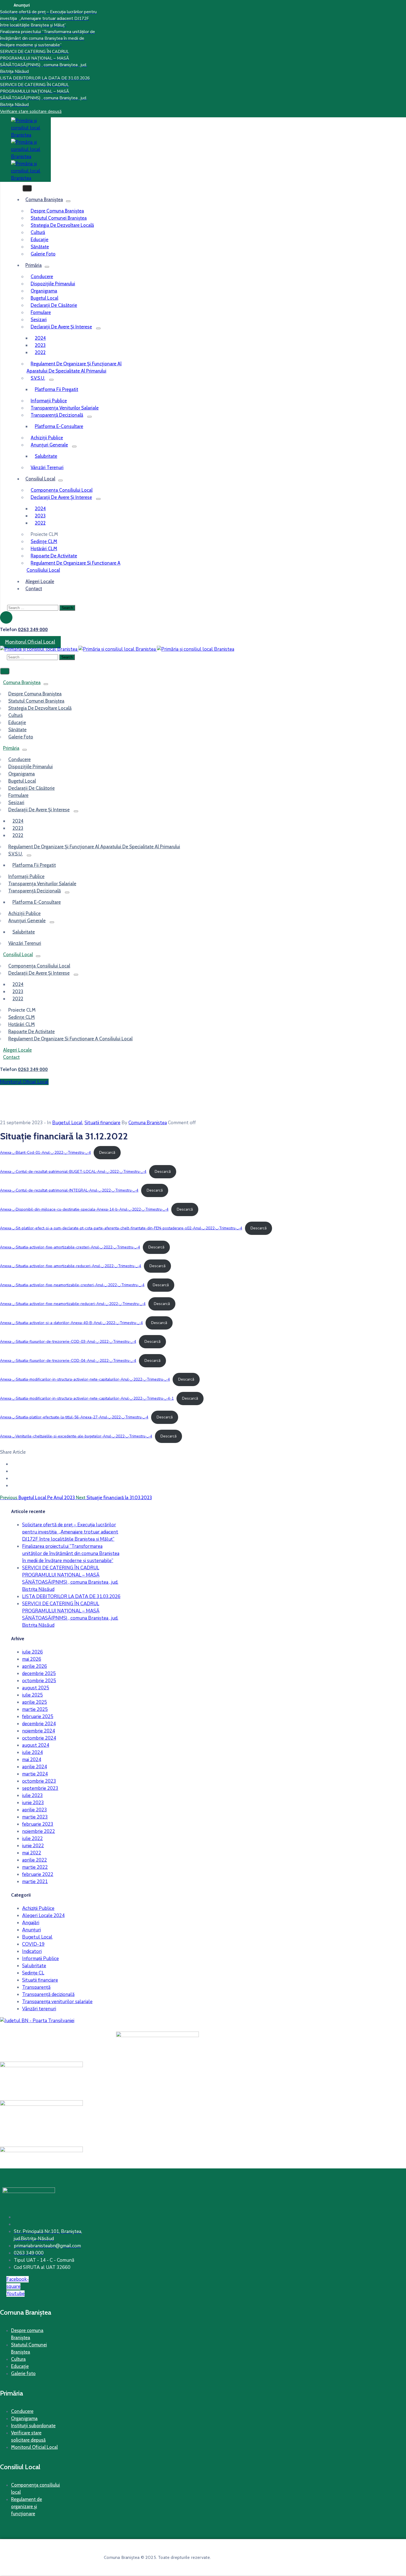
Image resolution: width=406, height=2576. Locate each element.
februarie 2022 (38, 1874)
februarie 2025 (38, 1717)
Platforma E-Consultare (59, 426)
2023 (40, 345)
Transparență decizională (57, 415)
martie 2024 (35, 1774)
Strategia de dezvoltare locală (62, 225)
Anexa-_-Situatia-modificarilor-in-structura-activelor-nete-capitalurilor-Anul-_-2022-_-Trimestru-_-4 (85, 1379)
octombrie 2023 (39, 1781)
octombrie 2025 (39, 1681)
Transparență (36, 1987)
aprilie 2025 (35, 1702)
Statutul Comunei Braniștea (59, 218)
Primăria (34, 265)
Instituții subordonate (33, 2426)
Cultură (38, 232)
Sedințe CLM (44, 541)
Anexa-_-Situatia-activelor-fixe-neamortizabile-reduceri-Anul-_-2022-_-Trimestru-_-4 (73, 1304)
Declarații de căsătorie (54, 305)
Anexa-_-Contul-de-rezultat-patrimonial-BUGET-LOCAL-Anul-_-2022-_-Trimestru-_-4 (73, 1172)
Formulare (41, 312)
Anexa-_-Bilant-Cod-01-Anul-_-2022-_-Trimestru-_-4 (45, 1153)
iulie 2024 (32, 1752)
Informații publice (49, 401)
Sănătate (40, 247)
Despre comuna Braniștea (57, 211)
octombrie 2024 (39, 1738)
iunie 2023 (33, 1803)
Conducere (42, 277)
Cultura (18, 2359)
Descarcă (107, 1153)
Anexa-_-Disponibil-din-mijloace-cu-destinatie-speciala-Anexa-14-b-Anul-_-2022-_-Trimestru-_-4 (84, 1209)
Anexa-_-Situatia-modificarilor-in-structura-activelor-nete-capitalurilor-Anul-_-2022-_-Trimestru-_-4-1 (87, 1398)
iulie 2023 (32, 1795)
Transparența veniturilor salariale (65, 408)
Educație (39, 240)
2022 (40, 352)
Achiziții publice (47, 438)
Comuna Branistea (148, 1123)
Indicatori (32, 1951)
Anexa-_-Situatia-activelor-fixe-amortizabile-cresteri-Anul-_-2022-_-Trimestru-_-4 (70, 1247)
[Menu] (68, 201)
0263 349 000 (33, 629)
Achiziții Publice (38, 1908)
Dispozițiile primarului (53, 284)
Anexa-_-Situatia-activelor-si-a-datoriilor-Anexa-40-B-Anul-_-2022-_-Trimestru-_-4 (71, 1323)
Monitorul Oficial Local (34, 2447)
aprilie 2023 (35, 1810)
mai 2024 (32, 1760)
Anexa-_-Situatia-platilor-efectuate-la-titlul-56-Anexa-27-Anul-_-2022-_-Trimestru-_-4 (74, 1417)
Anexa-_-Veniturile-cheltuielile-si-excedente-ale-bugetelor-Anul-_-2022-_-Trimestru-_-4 (76, 1436)
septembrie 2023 (40, 1788)
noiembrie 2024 (39, 1731)
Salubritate (46, 456)
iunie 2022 (33, 1846)
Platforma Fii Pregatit (56, 389)
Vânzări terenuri (39, 2009)
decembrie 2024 (39, 1724)
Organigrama (44, 291)
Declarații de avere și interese (61, 327)
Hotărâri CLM (44, 549)
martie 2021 (35, 1882)
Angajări (31, 1923)
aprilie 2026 (35, 1666)
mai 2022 (32, 1853)
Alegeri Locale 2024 (43, 1916)
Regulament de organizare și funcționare (27, 2506)
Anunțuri (31, 1930)
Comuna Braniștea (44, 200)
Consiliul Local (40, 479)
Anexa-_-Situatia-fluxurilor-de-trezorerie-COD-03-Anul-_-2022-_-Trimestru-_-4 (68, 1342)
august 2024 (36, 1745)
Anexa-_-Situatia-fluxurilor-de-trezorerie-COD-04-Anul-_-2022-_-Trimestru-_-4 (68, 1361)
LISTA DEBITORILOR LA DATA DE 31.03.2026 (71, 1597)
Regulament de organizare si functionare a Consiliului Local (73, 567)
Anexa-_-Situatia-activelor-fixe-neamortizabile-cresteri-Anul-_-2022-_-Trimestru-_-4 (72, 1285)
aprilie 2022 (35, 1860)
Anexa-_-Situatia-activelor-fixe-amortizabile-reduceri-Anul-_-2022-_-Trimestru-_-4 (71, 1266)
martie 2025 (35, 1709)
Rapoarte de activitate (54, 556)
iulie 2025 (32, 1695)
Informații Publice (40, 1959)
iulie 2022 (32, 1839)
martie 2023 (35, 1817)
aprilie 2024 (35, 1767)
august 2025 (36, 1688)
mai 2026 (32, 1659)
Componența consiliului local (62, 490)
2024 (40, 338)
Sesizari (39, 320)
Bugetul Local (44, 298)
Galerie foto (23, 2373)
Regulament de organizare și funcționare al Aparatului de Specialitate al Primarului (74, 367)
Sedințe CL (33, 1973)
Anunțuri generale (49, 445)
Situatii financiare (102, 1123)
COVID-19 (33, 1944)
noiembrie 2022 (39, 1831)
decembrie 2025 (39, 1674)
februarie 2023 (38, 1824)
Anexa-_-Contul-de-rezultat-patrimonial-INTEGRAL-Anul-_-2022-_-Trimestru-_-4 (69, 1190)
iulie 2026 (32, 1652)
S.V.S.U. (38, 378)
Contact (34, 589)
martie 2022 (35, 1867)
